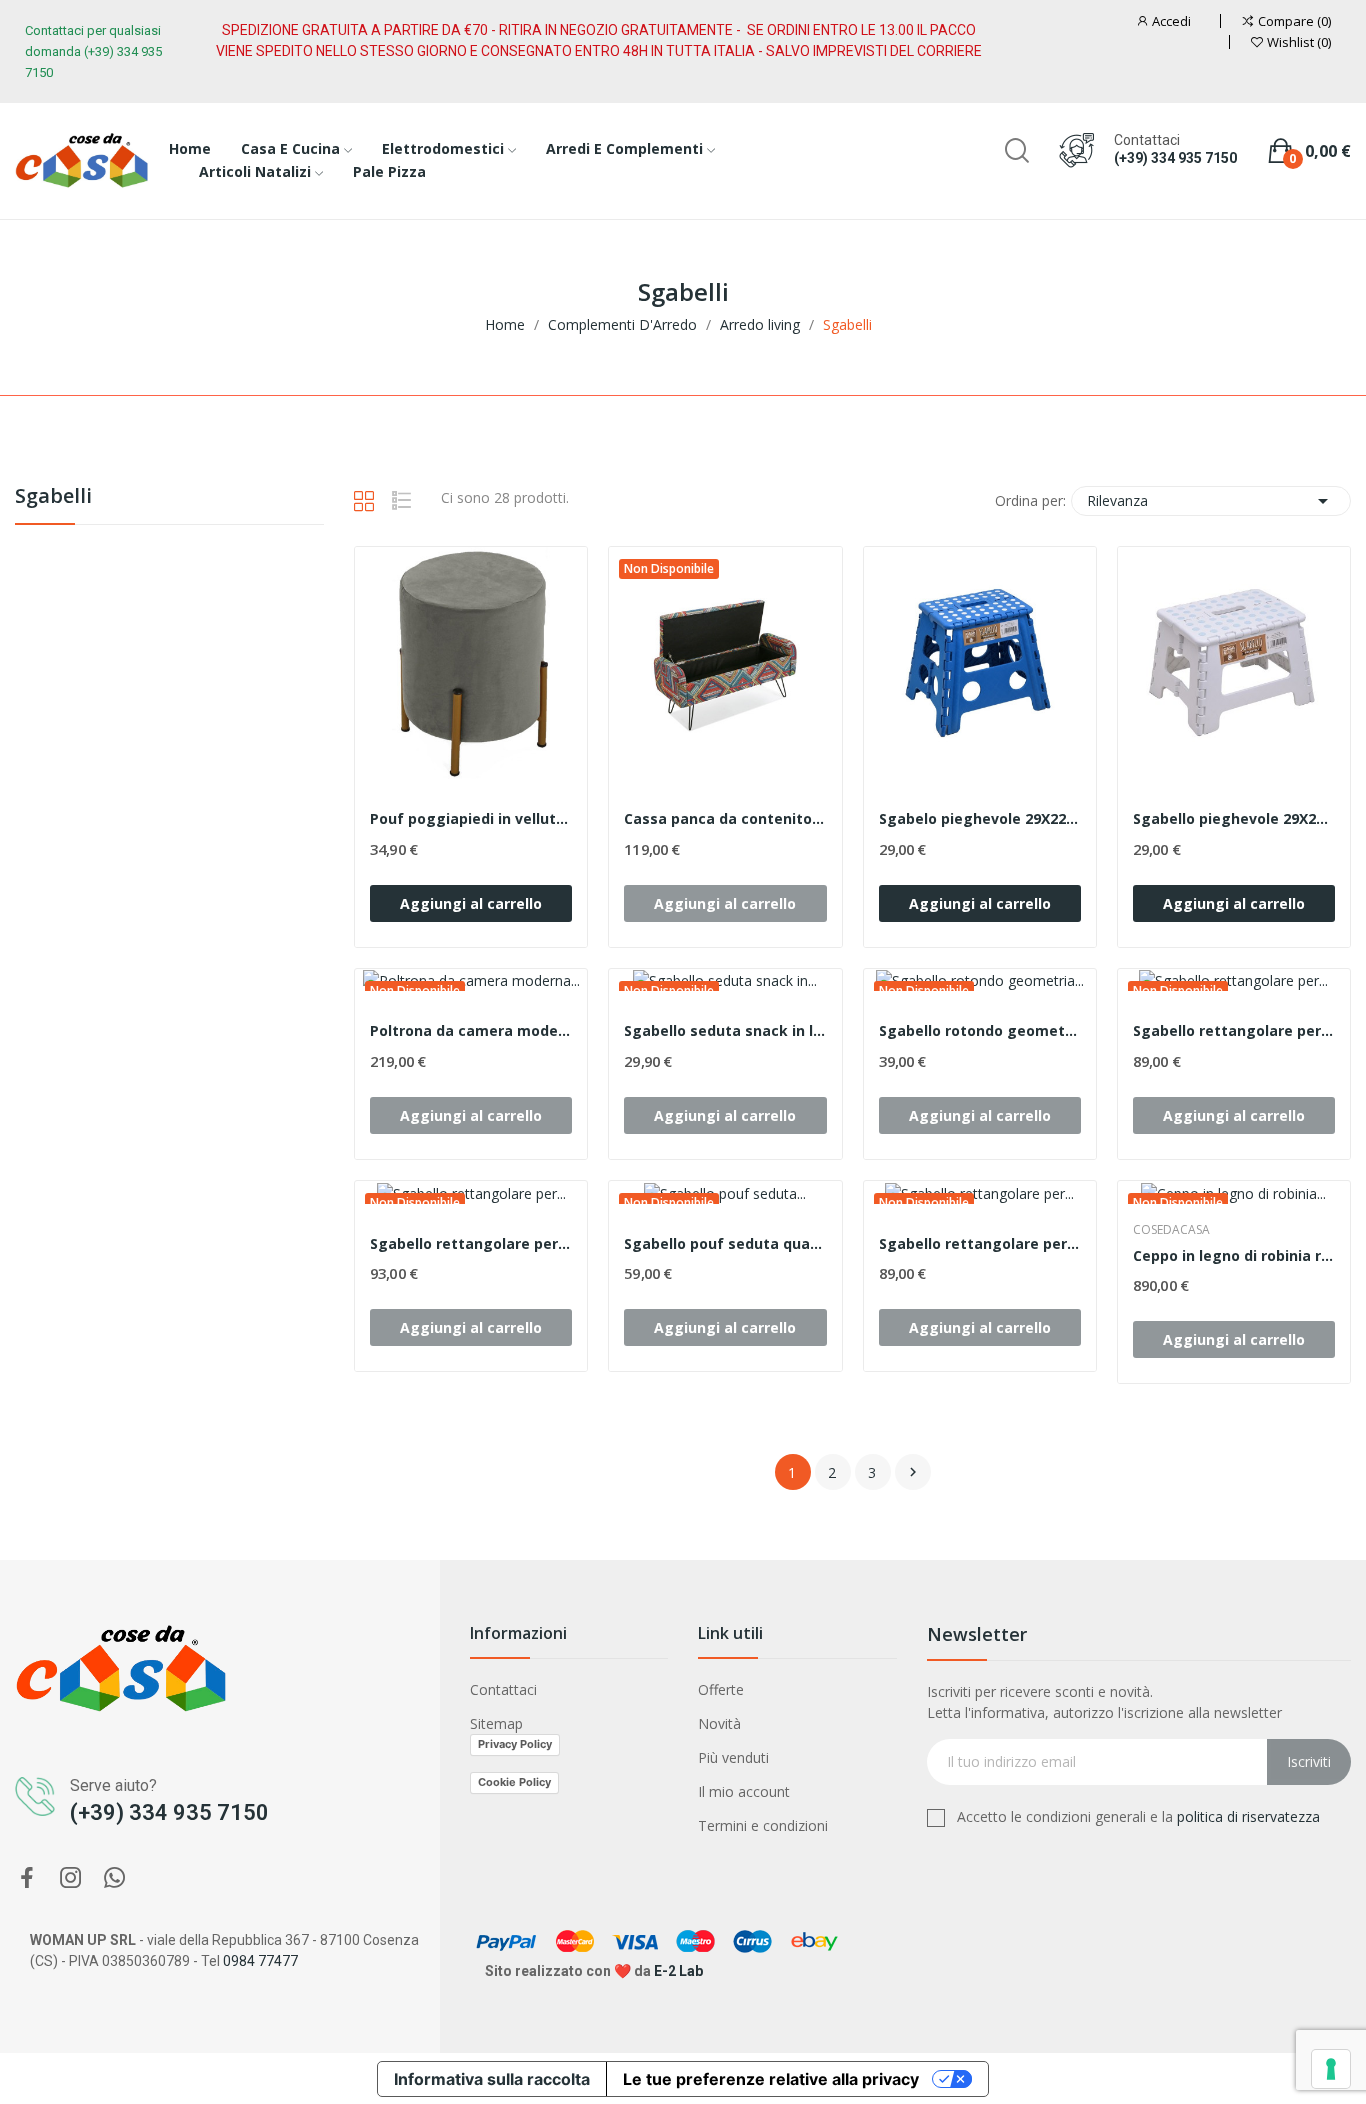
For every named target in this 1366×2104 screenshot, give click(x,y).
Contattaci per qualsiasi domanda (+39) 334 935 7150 (93, 51)
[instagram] (71, 1878)
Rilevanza (1211, 501)
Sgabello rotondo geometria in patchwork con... (980, 1030)
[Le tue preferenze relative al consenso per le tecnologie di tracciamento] (1331, 2069)
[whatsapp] (115, 1878)
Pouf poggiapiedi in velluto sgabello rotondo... (471, 818)
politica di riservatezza (1248, 1816)
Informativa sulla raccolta (492, 2079)
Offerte (721, 1689)
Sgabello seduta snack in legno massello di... (725, 1030)
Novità (719, 1723)
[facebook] (27, 1878)
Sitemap (496, 1723)
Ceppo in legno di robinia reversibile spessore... (1234, 1255)
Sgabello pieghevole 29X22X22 (1234, 818)
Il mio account (744, 1791)
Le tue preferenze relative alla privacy (771, 2079)
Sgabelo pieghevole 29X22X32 (980, 818)
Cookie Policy (514, 1782)
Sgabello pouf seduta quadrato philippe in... (725, 1243)
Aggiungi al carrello (471, 903)
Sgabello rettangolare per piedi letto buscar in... (471, 1243)
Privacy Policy (515, 1744)
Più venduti (733, 1757)
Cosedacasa (1171, 1230)
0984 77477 (260, 1961)
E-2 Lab (678, 1971)
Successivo (913, 1472)
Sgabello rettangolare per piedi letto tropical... (1234, 1030)
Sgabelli (53, 497)
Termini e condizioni (763, 1825)
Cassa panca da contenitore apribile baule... (725, 818)
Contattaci (503, 1689)
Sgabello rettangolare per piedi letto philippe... (980, 1243)
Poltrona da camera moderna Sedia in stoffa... (471, 1030)
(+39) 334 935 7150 (1175, 158)
